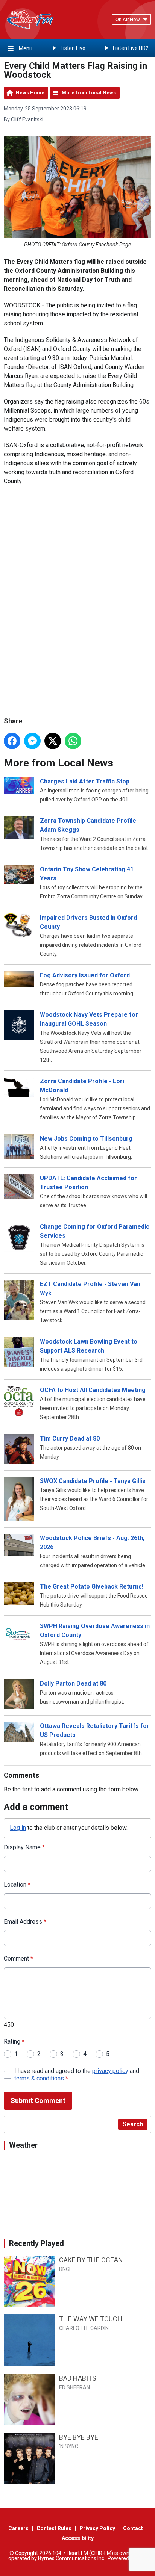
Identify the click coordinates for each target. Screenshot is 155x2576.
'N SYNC (69, 2446)
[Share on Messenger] (32, 741)
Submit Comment (38, 2101)
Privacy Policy (97, 2528)
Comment (18, 1958)
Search (133, 2124)
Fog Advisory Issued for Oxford (85, 975)
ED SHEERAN (74, 2387)
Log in (18, 1828)
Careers (18, 2528)
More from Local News (89, 93)
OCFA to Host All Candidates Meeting (93, 1390)
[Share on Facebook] (12, 741)
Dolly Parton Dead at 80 (73, 1683)
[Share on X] (53, 741)
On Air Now (128, 19)
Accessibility (78, 2538)
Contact (133, 2528)
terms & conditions (39, 2078)
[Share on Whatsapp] (73, 741)
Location (17, 1884)
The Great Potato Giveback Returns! (92, 1587)
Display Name (24, 1847)
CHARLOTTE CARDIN (84, 2328)
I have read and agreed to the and (77, 2075)
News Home (30, 93)
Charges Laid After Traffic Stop (85, 781)
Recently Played (36, 2243)
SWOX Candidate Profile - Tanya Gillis (93, 1481)
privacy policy (110, 2071)
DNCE (66, 2269)
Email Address (25, 1922)
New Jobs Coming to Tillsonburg (86, 1139)
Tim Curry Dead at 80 (70, 1438)
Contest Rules (54, 2528)
